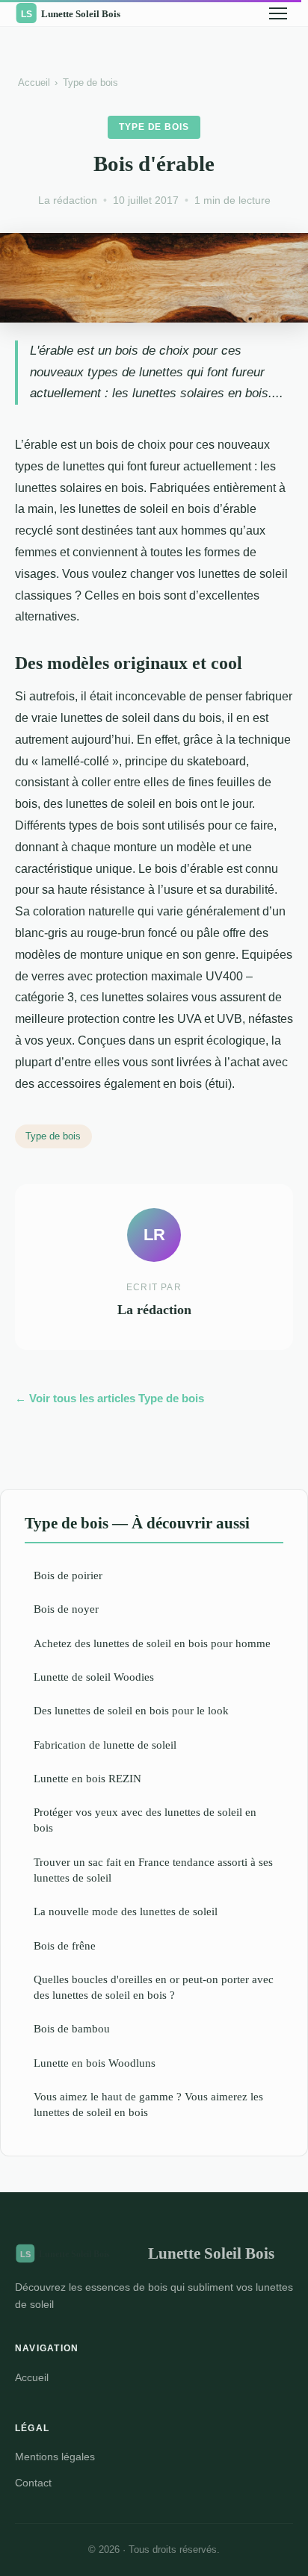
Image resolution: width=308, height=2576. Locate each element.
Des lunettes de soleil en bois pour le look (131, 1710)
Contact (33, 2483)
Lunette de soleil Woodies (94, 1677)
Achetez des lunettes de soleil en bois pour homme (152, 1643)
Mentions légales (55, 2457)
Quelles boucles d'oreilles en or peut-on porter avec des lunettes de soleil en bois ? (154, 1987)
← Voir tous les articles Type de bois (110, 1398)
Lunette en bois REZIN (87, 1778)
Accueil (34, 83)
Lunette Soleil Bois (211, 2253)
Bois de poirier (68, 1575)
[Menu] (278, 13)
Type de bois (90, 83)
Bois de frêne (65, 1945)
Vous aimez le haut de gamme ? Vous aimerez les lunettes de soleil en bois (148, 2104)
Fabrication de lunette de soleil (105, 1745)
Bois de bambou (72, 2028)
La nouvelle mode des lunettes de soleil (126, 1911)
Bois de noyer (66, 1609)
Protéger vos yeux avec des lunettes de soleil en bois (145, 1820)
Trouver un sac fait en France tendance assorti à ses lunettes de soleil (153, 1870)
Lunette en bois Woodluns (95, 2063)
